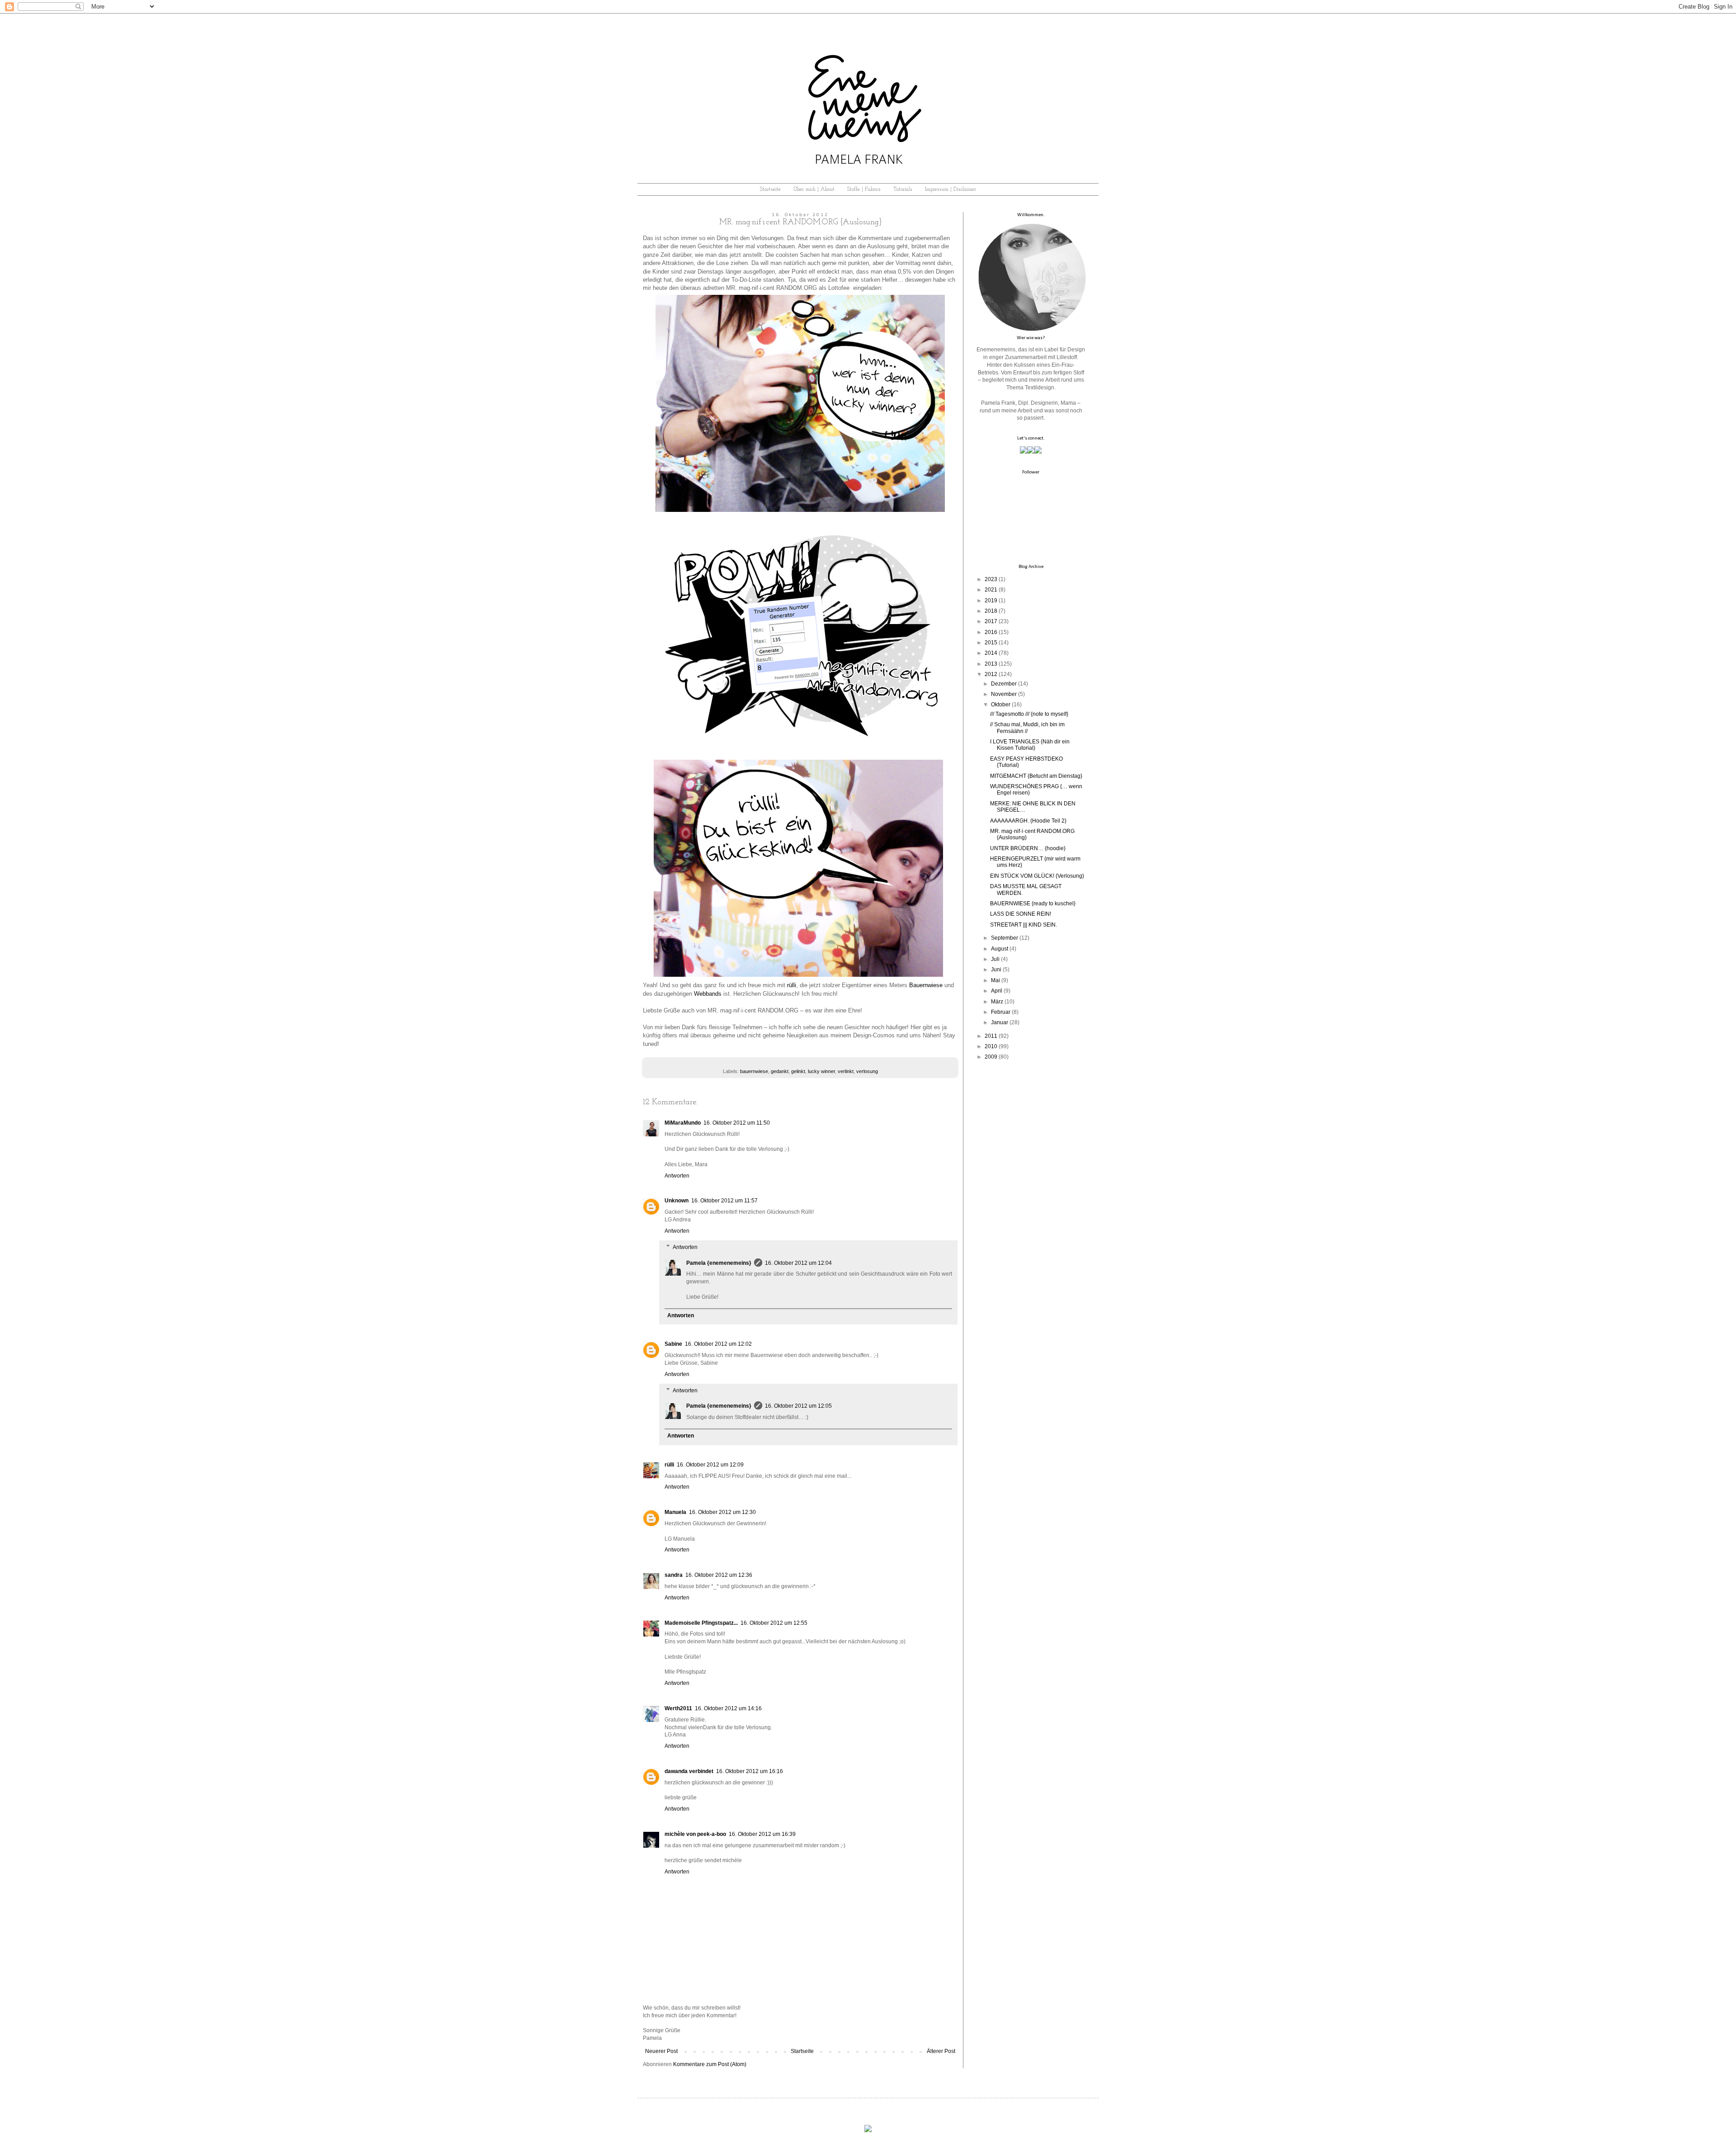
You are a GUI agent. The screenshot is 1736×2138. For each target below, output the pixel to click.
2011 (991, 1036)
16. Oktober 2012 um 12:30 (722, 1512)
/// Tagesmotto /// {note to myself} (1029, 714)
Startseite (770, 189)
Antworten (677, 1176)
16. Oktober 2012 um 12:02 (718, 1344)
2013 (991, 664)
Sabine (673, 1344)
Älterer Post (941, 2051)
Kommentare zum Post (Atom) (710, 2064)
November (1004, 694)
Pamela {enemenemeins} (719, 1263)
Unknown (677, 1201)
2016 (991, 632)
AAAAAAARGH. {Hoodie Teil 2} (1028, 821)
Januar (1000, 1022)
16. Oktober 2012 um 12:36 (719, 1575)
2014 (991, 653)
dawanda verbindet (689, 1771)
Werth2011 (678, 1708)
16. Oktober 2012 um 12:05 (798, 1406)
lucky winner (821, 1071)
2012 (991, 674)
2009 (991, 1057)
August (1000, 949)
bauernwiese (754, 1071)
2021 (991, 590)
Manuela (675, 1512)
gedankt (780, 1071)
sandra (674, 1575)
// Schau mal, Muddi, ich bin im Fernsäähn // (1027, 728)
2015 (991, 643)
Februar (1001, 1012)
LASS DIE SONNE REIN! (1021, 914)
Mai (995, 980)
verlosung (867, 1071)
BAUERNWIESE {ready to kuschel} (1033, 903)
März (997, 1002)
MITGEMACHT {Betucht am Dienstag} (1036, 776)
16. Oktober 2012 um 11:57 (724, 1201)
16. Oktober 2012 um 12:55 (774, 1623)
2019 (991, 601)
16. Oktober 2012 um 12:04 (798, 1263)
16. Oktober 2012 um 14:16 (728, 1708)
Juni (996, 970)
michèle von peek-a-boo (695, 1834)
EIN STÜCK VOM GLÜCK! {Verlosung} (1037, 876)
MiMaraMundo (683, 1123)
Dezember (1004, 684)
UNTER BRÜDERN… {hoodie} (1028, 848)
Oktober (1001, 705)
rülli (792, 985)
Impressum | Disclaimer (951, 189)
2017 (991, 621)
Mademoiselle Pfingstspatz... (701, 1623)
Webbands (708, 994)
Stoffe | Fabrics (864, 189)
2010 (991, 1046)
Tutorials (903, 189)
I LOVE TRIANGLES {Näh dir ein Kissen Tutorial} (1030, 745)
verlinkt (846, 1071)
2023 (991, 579)
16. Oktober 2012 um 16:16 (750, 1771)
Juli (995, 959)
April (997, 991)
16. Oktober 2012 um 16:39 (762, 1834)
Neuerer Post (661, 2051)
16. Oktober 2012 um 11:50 (737, 1123)
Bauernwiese (926, 985)
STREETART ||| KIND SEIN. (1024, 925)
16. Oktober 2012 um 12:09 (710, 1465)
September (1005, 938)
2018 (991, 611)
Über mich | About (814, 189)
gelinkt (798, 1071)
